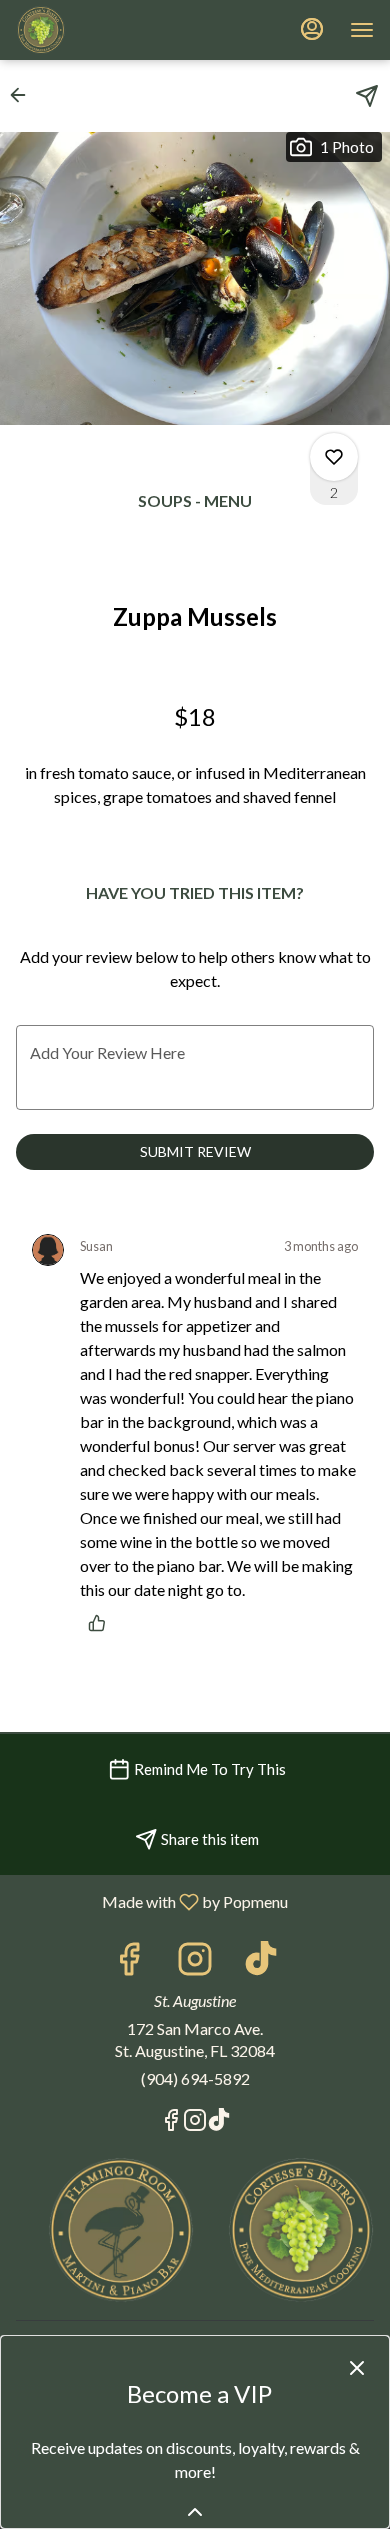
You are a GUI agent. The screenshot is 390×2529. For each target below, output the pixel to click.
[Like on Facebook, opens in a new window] (129, 1963)
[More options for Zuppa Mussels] (334, 457)
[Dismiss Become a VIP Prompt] (357, 2368)
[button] (24, 95)
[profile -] (312, 29)
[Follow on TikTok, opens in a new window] (261, 1963)
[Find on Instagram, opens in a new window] (195, 1963)
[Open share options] (367, 96)
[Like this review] (102, 1623)
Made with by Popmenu (151, 1901)
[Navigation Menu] (362, 30)
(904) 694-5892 (195, 2078)
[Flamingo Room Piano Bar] (121, 2227)
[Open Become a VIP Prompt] (195, 2512)
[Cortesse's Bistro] (301, 2227)
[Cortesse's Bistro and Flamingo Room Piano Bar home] (106, 30)
